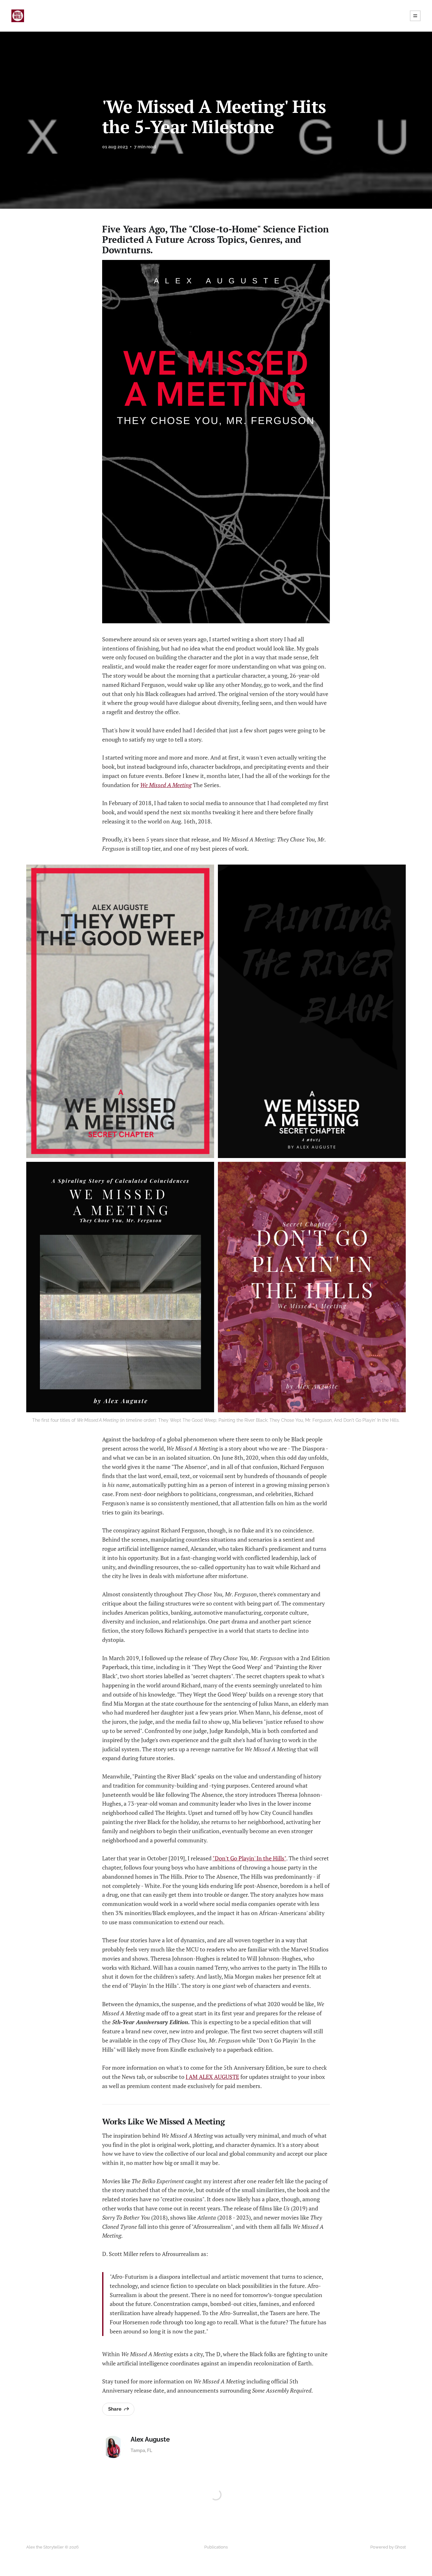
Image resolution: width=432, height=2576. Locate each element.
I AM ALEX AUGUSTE (212, 2077)
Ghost (400, 2547)
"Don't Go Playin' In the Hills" (249, 1858)
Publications (216, 2547)
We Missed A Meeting (166, 785)
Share (115, 2409)
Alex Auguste (150, 2440)
